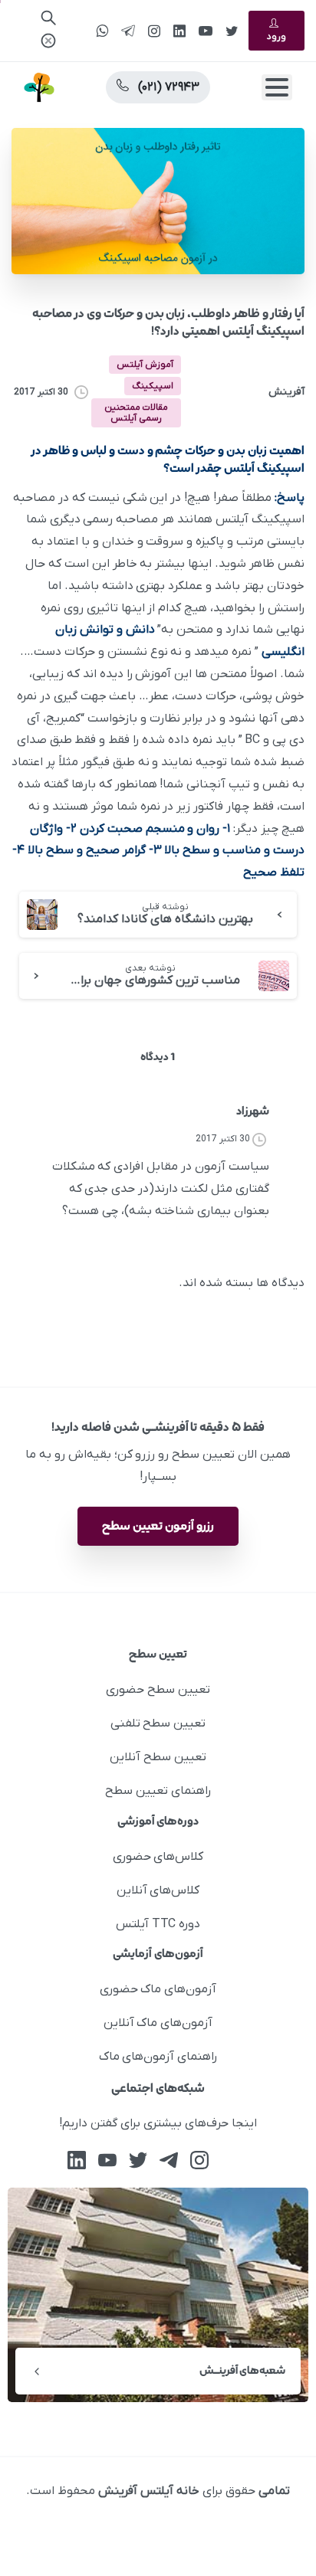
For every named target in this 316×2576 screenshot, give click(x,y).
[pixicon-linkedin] (77, 2160)
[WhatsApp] (102, 31)
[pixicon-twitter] (138, 2160)
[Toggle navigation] (277, 87)
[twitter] (232, 31)
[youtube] (206, 31)
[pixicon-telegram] (169, 2160)
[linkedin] (179, 31)
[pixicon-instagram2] (199, 2160)
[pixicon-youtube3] (107, 2160)
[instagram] (154, 31)
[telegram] (128, 31)
